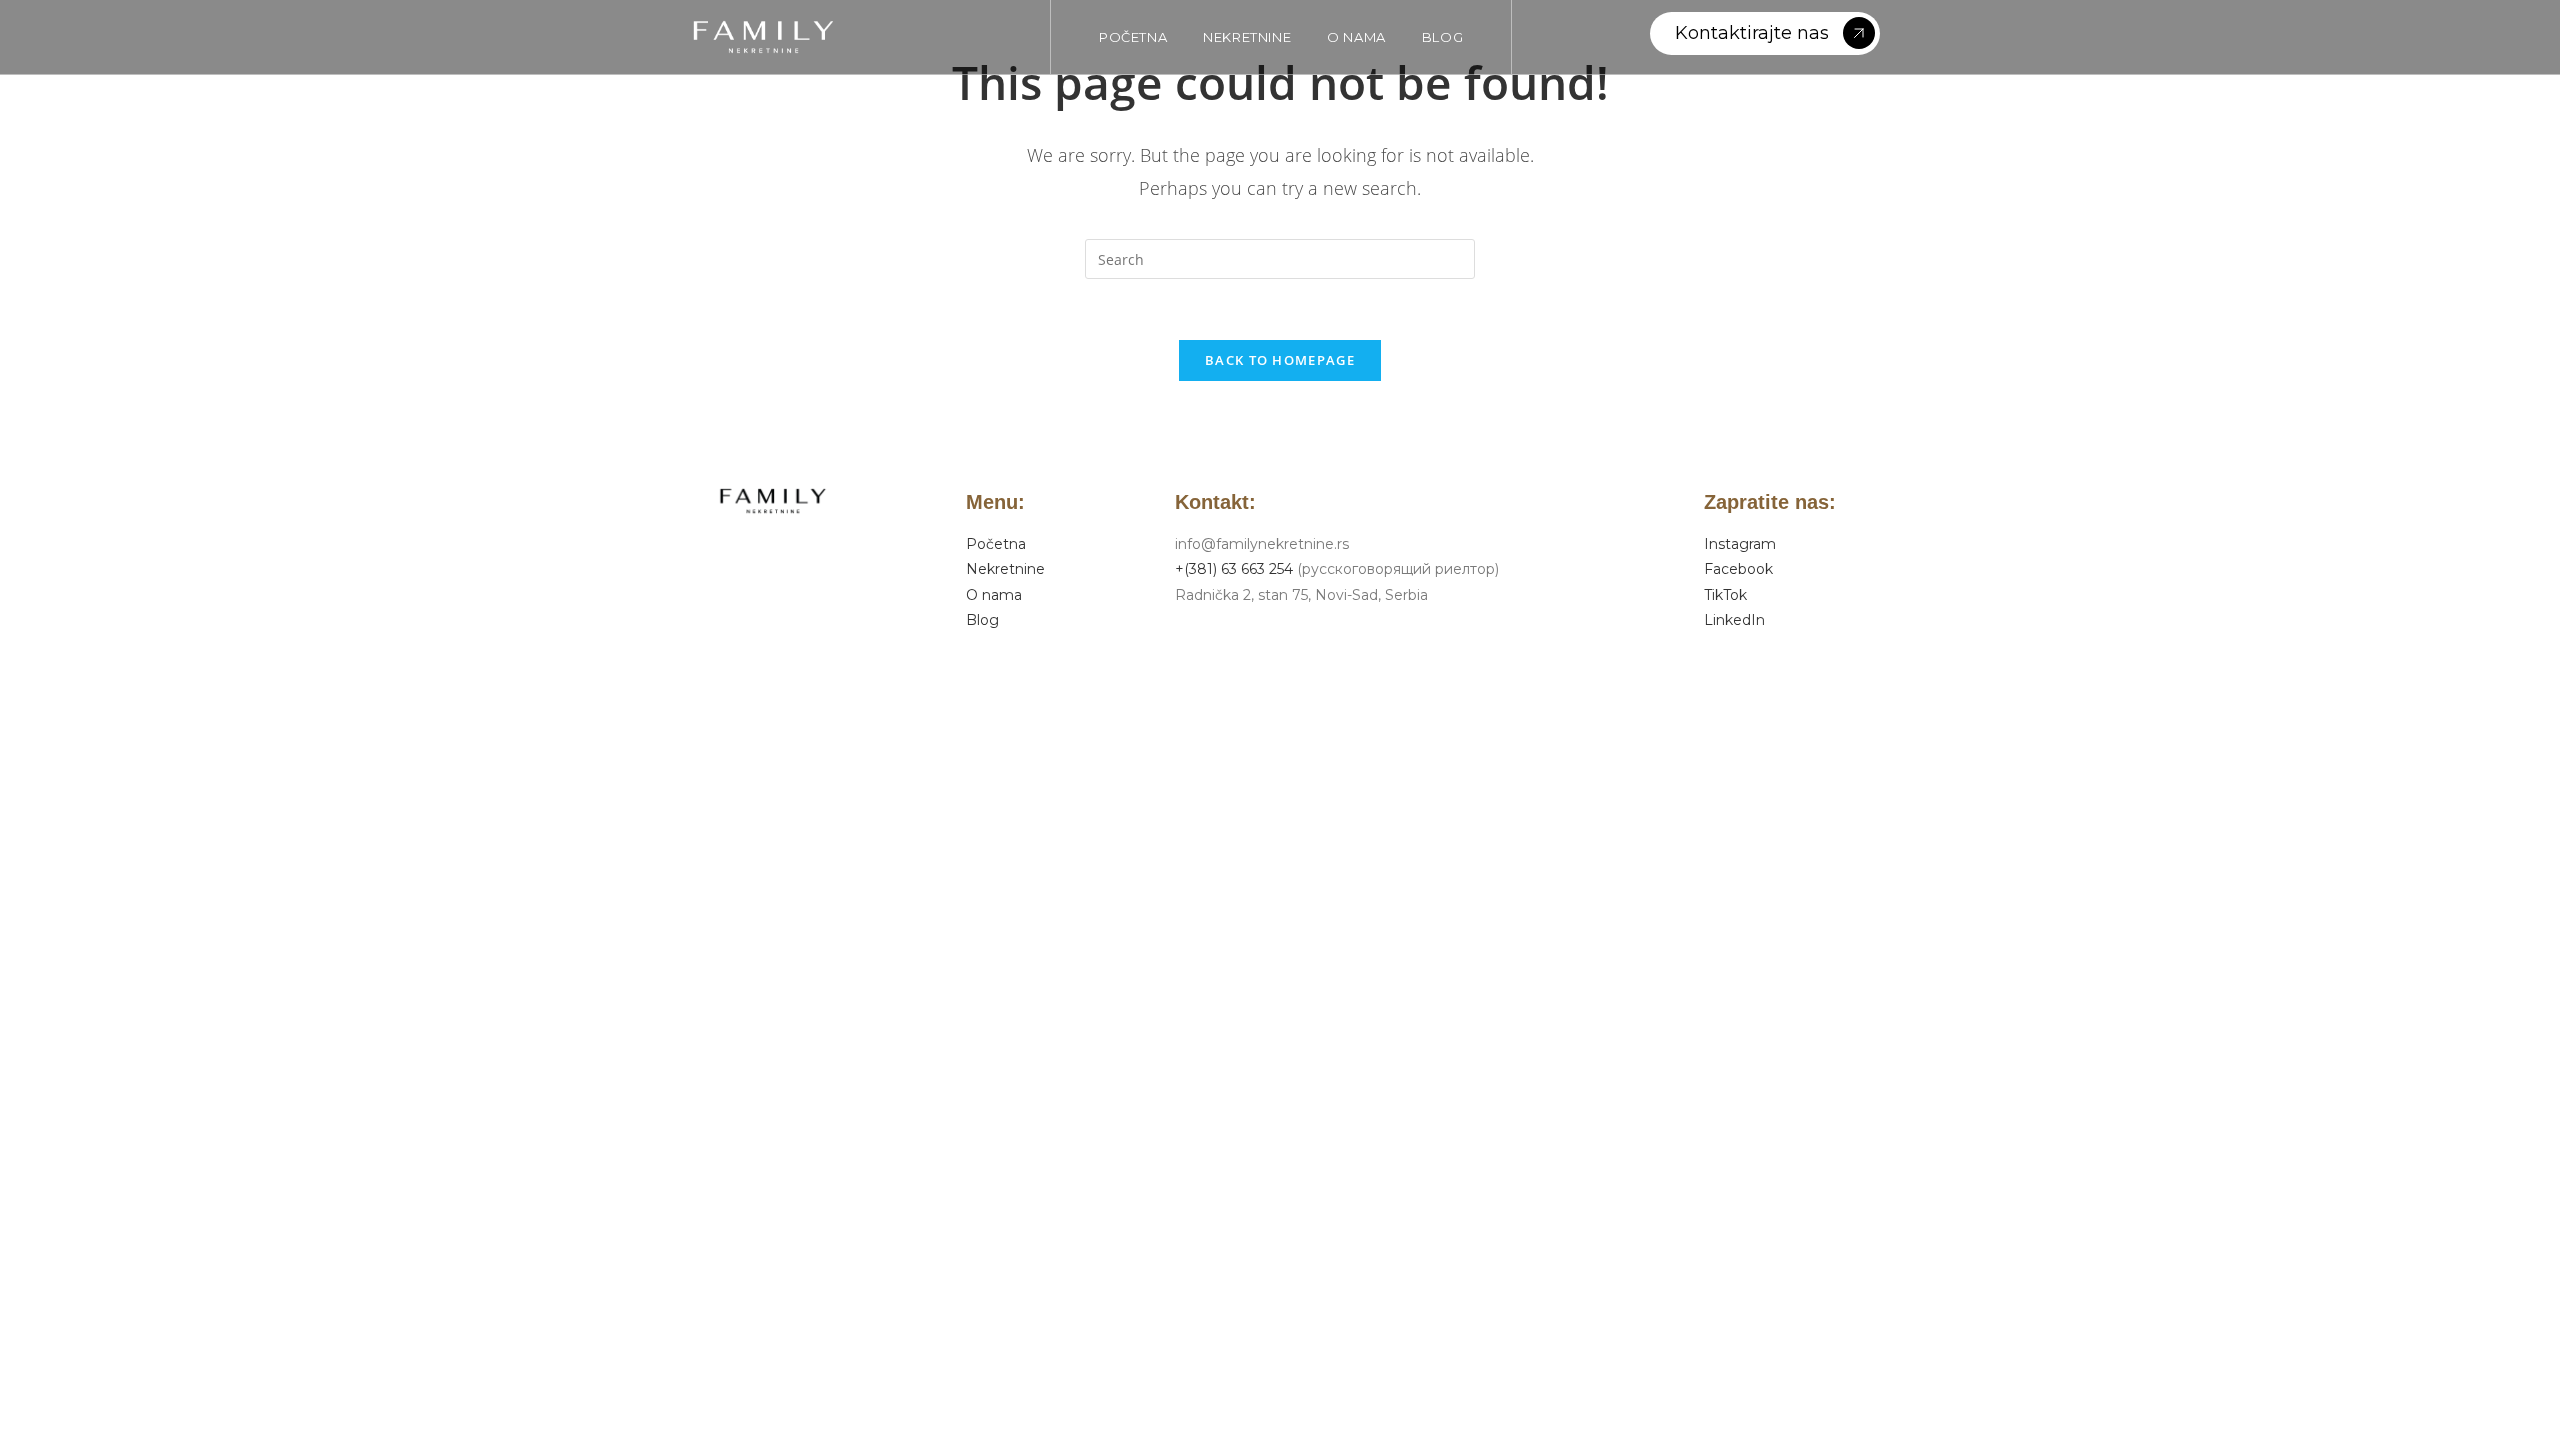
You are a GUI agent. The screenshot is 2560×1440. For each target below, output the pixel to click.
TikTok (1725, 595)
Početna (996, 544)
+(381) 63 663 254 (1234, 569)
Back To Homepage (1280, 360)
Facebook (1738, 569)
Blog (982, 620)
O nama (994, 595)
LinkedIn (1734, 620)
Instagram (1740, 544)
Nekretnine (1005, 569)
